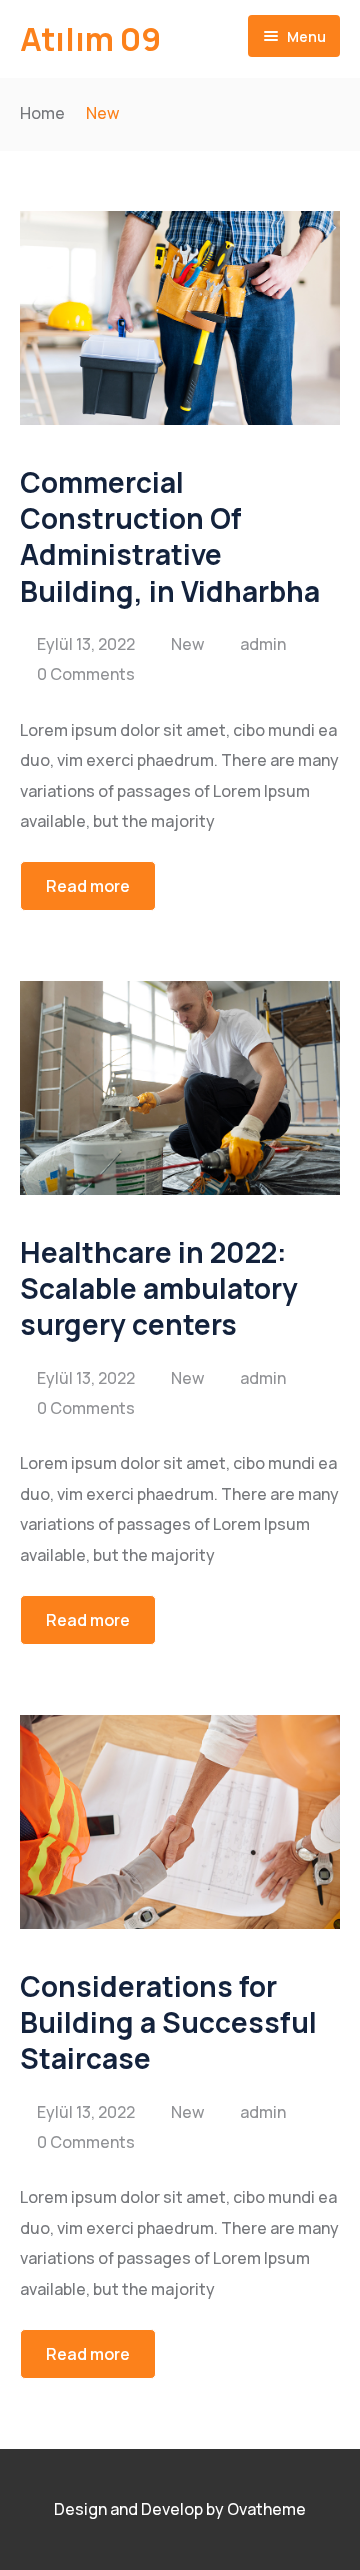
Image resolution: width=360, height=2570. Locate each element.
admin (263, 644)
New (187, 644)
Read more (88, 886)
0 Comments (86, 674)
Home (42, 113)
